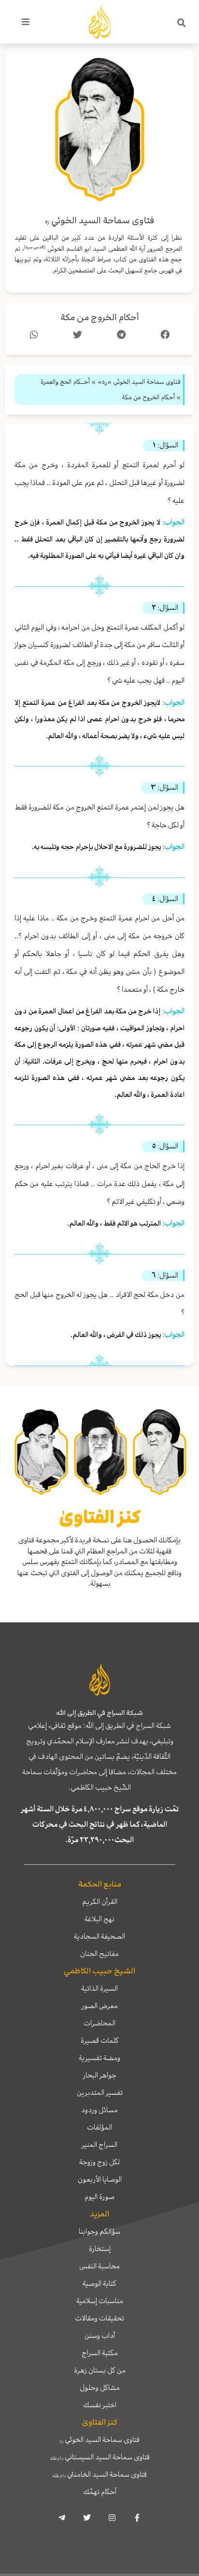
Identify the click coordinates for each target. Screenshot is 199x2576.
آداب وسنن (100, 2335)
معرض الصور (100, 2006)
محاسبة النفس (99, 2266)
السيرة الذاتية (99, 1988)
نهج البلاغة (99, 1919)
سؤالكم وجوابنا (99, 2231)
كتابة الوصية (99, 2283)
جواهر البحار (100, 2075)
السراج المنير (99, 2144)
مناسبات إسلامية (100, 2301)
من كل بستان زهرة (100, 2370)
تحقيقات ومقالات (99, 2318)
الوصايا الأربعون (100, 2179)
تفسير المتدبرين (100, 2092)
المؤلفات (99, 2127)
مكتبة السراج (100, 2353)
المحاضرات (99, 2023)
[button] (182, 23)
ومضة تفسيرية (99, 2058)
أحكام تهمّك (100, 2492)
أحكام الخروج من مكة (100, 317)
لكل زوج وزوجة (99, 2162)
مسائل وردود (99, 2110)
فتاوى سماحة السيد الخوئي (100, 2440)
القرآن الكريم (100, 1902)
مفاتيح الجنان (99, 1954)
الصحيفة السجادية (99, 1936)
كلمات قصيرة (100, 2040)
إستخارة (100, 2249)
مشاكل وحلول (100, 2387)
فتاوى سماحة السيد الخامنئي (99, 2474)
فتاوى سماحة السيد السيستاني (100, 2457)
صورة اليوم (99, 2197)
